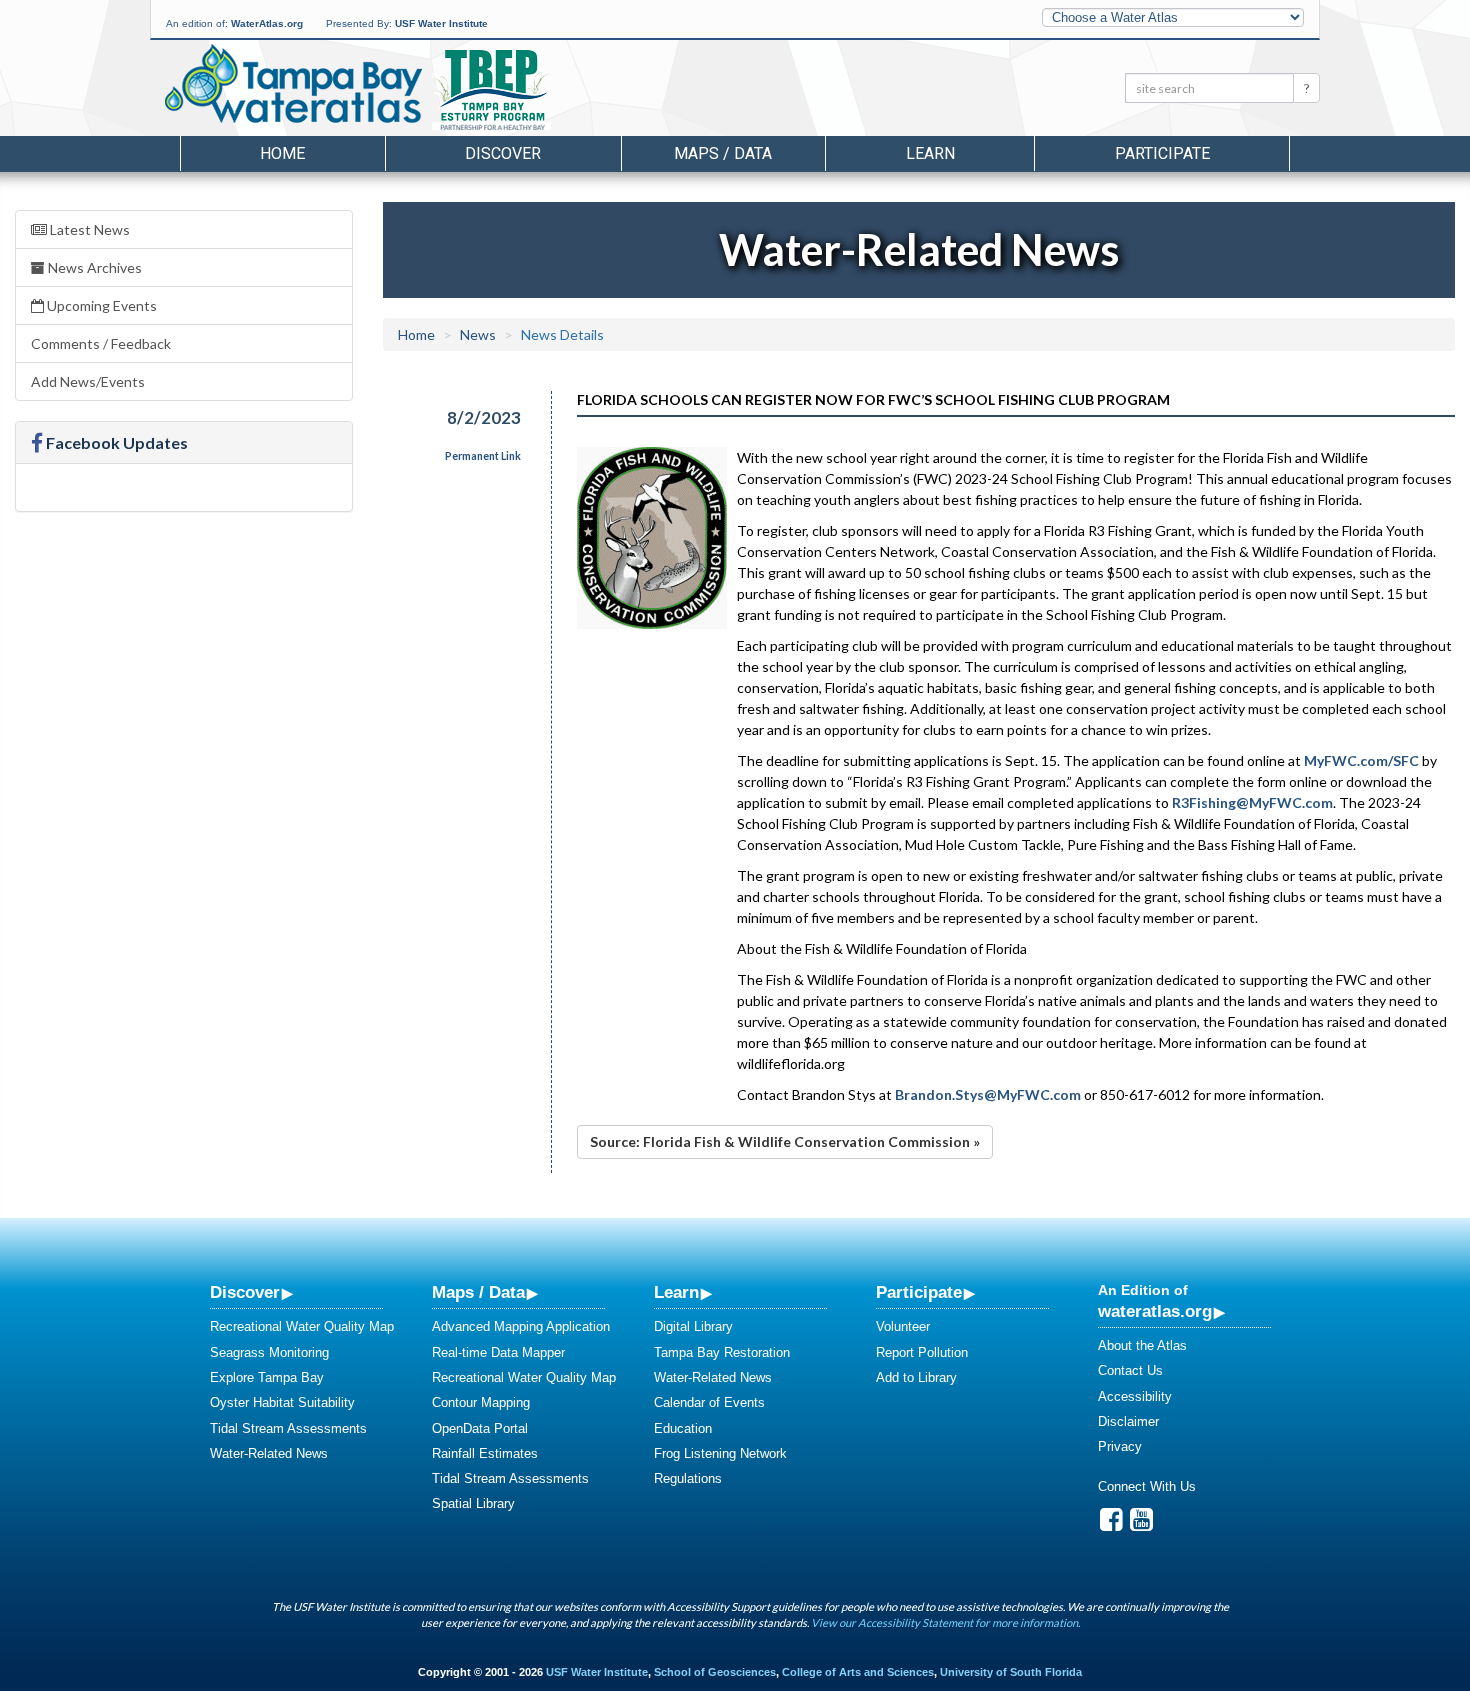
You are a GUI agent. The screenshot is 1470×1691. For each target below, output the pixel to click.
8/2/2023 (484, 417)
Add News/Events (88, 381)
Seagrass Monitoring (269, 1352)
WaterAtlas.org (267, 23)
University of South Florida (1011, 1672)
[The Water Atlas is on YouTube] (1141, 1524)
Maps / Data (478, 1292)
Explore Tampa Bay (267, 1377)
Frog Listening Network (720, 1453)
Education (683, 1428)
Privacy (1120, 1446)
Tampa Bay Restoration (722, 1352)
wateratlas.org (1155, 1311)
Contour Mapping (481, 1402)
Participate (919, 1292)
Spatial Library (473, 1503)
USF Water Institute (441, 23)
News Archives (93, 267)
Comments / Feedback (101, 343)
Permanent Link (483, 456)
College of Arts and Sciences (858, 1672)
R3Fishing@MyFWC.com (1252, 802)
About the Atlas (1142, 1345)
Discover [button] (503, 153)
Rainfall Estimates (485, 1453)
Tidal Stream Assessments (288, 1428)
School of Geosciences (715, 1672)
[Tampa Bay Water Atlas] (293, 85)
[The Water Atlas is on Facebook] (1111, 1524)
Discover (245, 1292)
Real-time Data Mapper (498, 1352)
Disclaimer (1128, 1421)
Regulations (688, 1478)
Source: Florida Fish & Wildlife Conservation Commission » (785, 1141)
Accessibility (1135, 1396)
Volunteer (903, 1326)
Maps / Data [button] (723, 153)
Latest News (88, 229)
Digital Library (693, 1326)
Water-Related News (269, 1453)
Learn (676, 1292)
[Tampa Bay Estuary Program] (549, 91)
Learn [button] (930, 153)
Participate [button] (1162, 153)
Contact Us (1130, 1370)
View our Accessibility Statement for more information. (945, 1622)
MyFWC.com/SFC (1361, 760)
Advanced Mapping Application (521, 1326)
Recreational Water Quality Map (302, 1326)
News (478, 334)
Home (282, 153)
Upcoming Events (100, 305)
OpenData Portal (480, 1428)
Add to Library (916, 1377)
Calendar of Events (709, 1402)
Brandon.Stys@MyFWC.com (988, 1094)
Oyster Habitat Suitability (282, 1402)
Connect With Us (1147, 1486)
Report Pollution (922, 1352)
